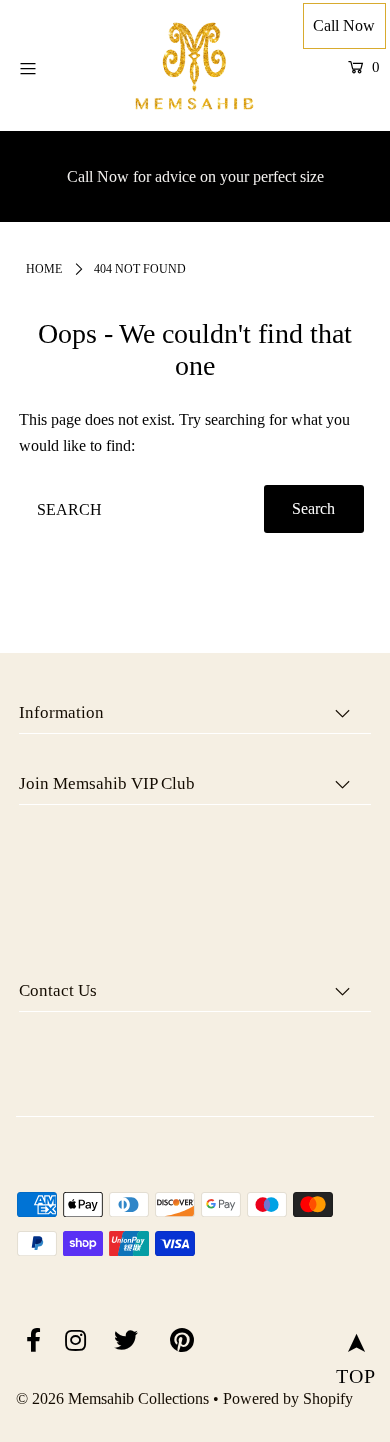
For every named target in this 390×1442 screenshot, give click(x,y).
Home (44, 269)
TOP (355, 1347)
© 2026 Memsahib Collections (112, 1398)
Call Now (344, 25)
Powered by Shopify (288, 1398)
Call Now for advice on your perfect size (195, 176)
